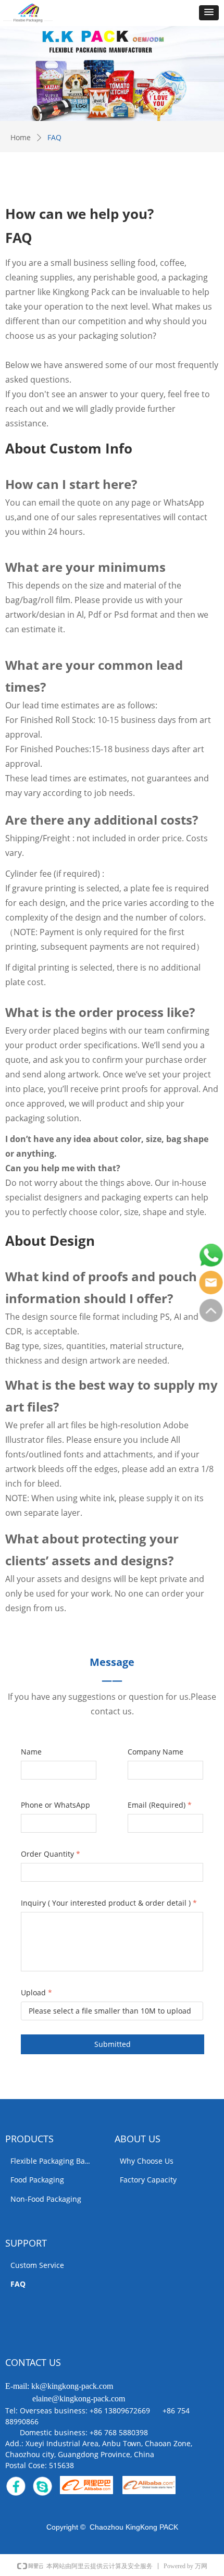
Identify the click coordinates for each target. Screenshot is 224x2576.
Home (21, 137)
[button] (209, 13)
